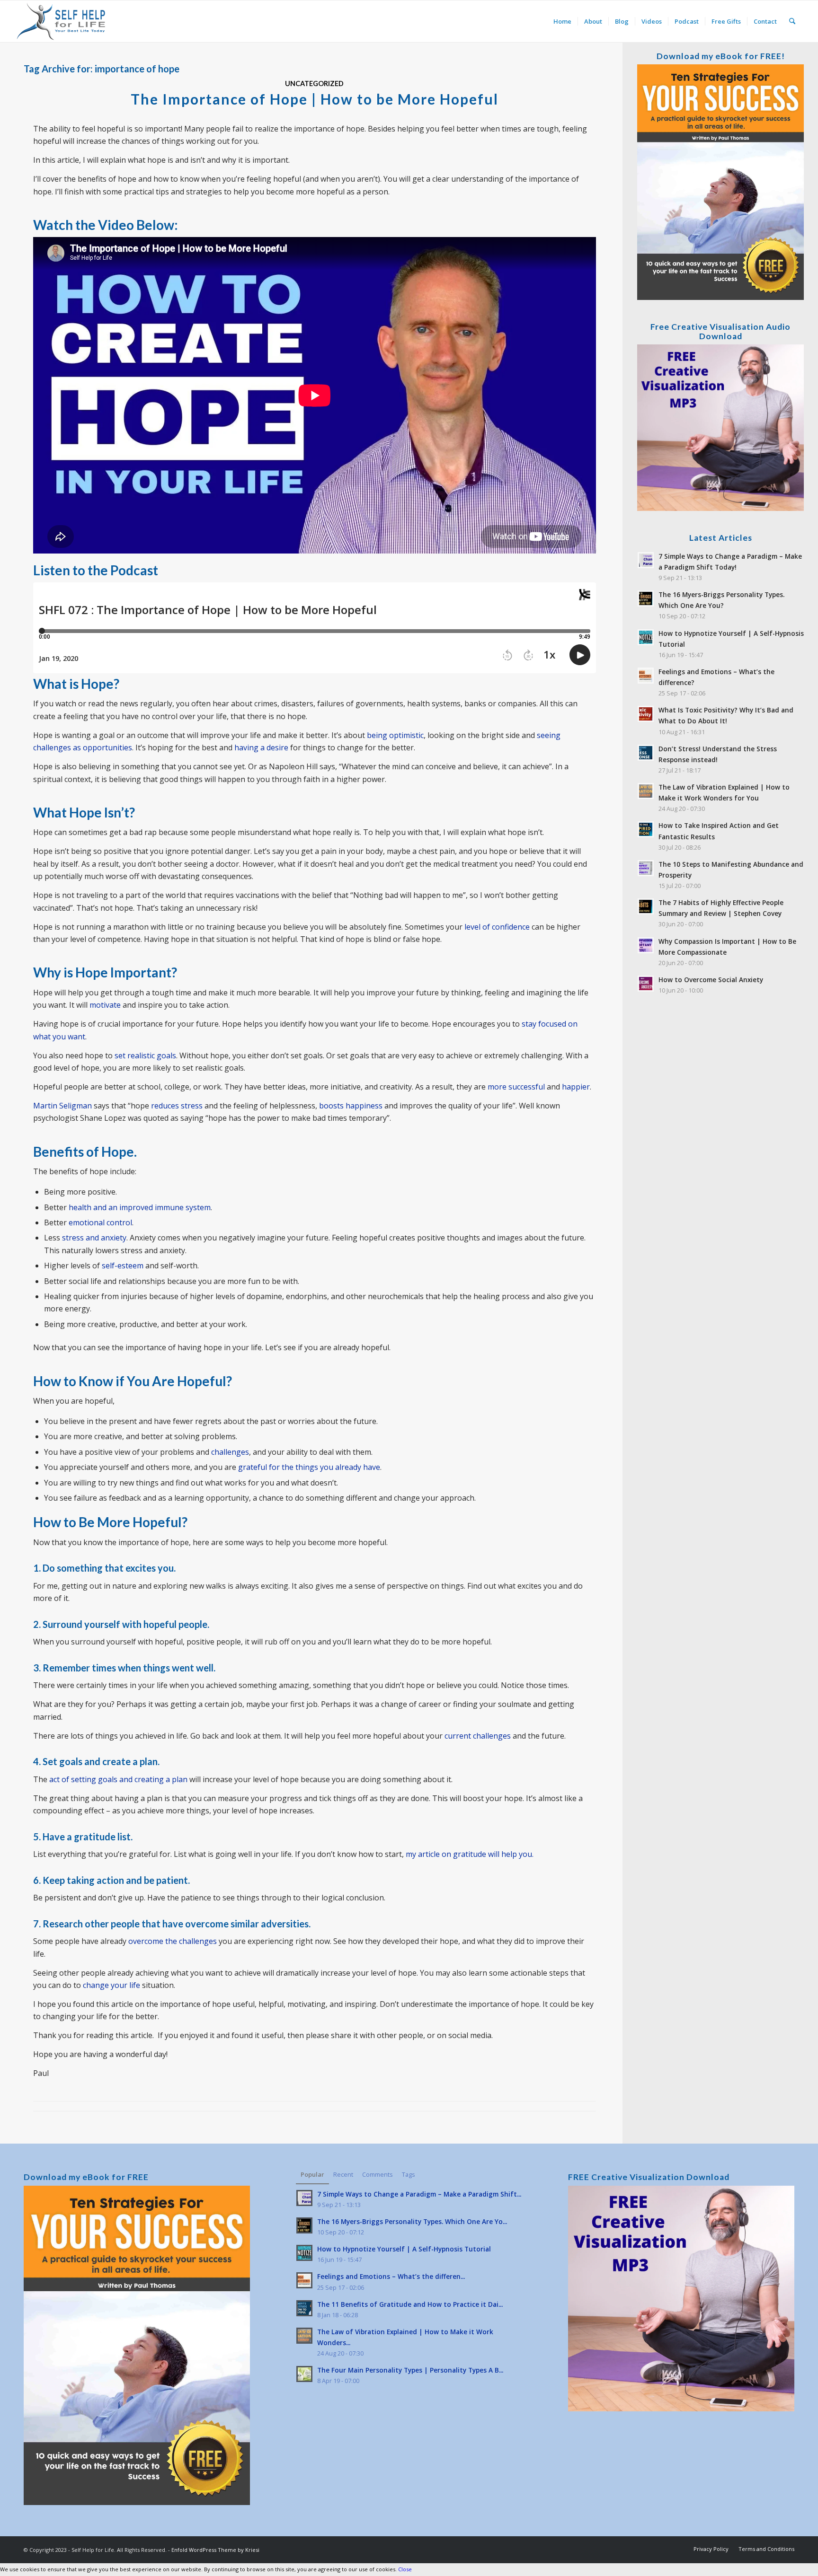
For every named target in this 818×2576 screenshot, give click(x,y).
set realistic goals (145, 1055)
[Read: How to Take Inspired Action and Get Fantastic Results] (646, 829)
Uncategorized (314, 84)
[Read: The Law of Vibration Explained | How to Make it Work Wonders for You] (646, 791)
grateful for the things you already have (309, 1467)
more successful (516, 1087)
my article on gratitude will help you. (470, 1854)
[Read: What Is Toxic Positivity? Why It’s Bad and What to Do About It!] (646, 714)
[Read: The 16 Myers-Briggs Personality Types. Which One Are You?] (646, 598)
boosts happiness (351, 1106)
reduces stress (177, 1106)
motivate (105, 1005)
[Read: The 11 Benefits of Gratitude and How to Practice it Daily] (304, 2308)
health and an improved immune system (140, 1207)
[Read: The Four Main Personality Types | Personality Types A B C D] (304, 2374)
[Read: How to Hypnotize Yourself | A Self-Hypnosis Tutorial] (646, 637)
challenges (230, 1452)
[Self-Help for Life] (62, 21)
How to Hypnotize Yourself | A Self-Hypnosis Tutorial (404, 2249)
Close (405, 2569)
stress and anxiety (94, 1238)
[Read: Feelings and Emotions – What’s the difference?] (646, 676)
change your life (111, 1985)
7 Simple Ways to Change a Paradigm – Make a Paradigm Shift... (419, 2194)
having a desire (261, 747)
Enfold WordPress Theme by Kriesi (215, 2550)
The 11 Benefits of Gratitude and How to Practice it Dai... (410, 2304)
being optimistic (395, 735)
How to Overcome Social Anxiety (711, 980)
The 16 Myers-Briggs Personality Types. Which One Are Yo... (412, 2221)
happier (576, 1087)
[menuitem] (562, 21)
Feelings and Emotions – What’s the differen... (391, 2276)
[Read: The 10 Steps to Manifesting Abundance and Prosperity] (646, 868)
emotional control (100, 1222)
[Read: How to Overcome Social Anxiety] (646, 984)
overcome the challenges (173, 1941)
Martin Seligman (62, 1106)
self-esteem (123, 1266)
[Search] (792, 21)
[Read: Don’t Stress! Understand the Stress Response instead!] (646, 753)
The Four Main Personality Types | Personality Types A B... (410, 2370)
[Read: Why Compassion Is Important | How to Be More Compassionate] (646, 945)
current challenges (478, 1736)
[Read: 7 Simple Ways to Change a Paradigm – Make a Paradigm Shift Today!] (646, 560)
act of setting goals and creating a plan (118, 1779)
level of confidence (497, 927)
